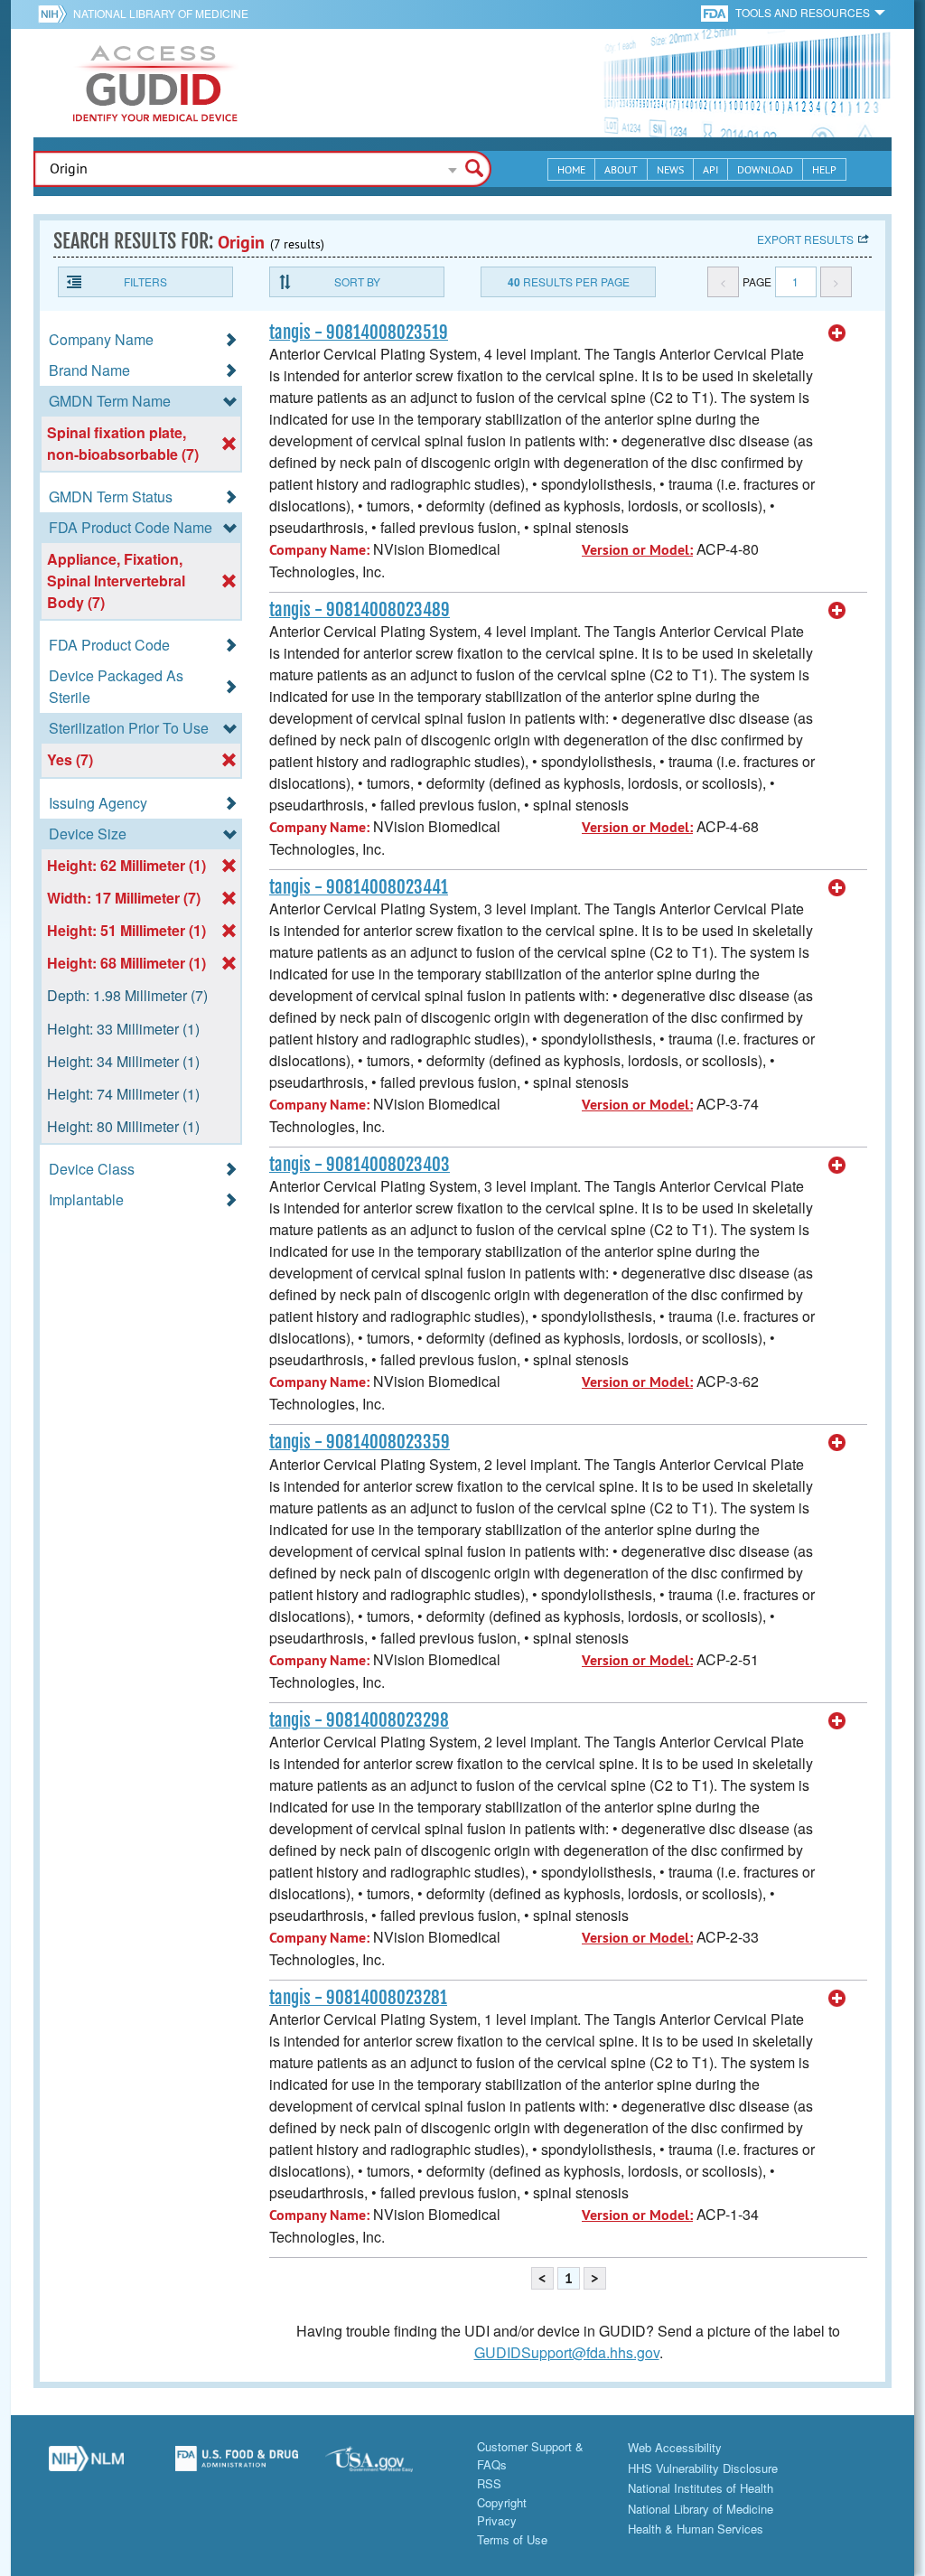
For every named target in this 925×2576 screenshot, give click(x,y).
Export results (805, 239)
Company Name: (319, 550)
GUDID (155, 83)
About (621, 169)
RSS (489, 2483)
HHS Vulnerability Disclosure (703, 2468)
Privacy (497, 2520)
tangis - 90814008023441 (359, 887)
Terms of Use (512, 2539)
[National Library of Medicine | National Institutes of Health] (86, 2466)
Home (571, 169)
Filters (145, 281)
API (710, 169)
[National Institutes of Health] (56, 14)
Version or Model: (637, 550)
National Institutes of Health (701, 2488)
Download (765, 169)
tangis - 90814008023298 (359, 1720)
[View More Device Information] (837, 333)
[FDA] (716, 12)
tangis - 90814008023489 (360, 610)
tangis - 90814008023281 (358, 1998)
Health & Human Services (696, 2529)
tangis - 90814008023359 (360, 1442)
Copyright (502, 2502)
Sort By (357, 281)
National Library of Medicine (161, 13)
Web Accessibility (675, 2447)
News (670, 169)
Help (824, 169)
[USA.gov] (387, 2466)
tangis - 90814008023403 (360, 1165)
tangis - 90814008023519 (359, 333)
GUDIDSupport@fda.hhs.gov (567, 2352)
